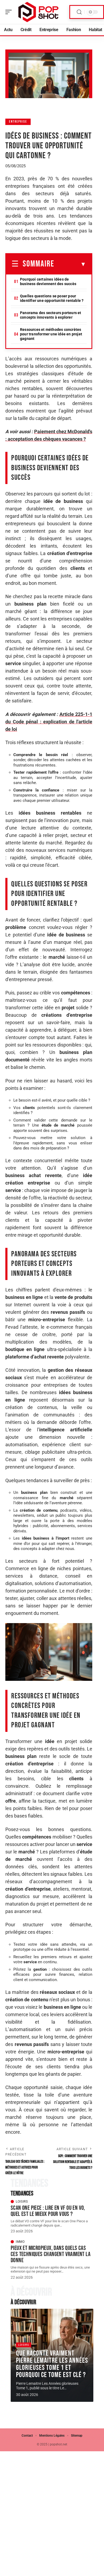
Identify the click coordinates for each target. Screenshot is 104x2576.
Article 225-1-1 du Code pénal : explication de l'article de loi (49, 722)
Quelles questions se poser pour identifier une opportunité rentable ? (52, 298)
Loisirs (22, 2202)
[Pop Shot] (38, 12)
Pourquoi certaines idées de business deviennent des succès (48, 282)
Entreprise (18, 122)
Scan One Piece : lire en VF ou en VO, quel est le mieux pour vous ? (48, 2211)
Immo (20, 2242)
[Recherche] (79, 12)
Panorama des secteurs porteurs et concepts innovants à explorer (51, 315)
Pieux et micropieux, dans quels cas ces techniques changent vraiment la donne (51, 2254)
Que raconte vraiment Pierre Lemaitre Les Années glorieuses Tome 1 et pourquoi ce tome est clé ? (52, 2364)
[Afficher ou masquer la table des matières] (70, 264)
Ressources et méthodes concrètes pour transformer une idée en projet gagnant (51, 334)
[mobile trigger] (10, 12)
